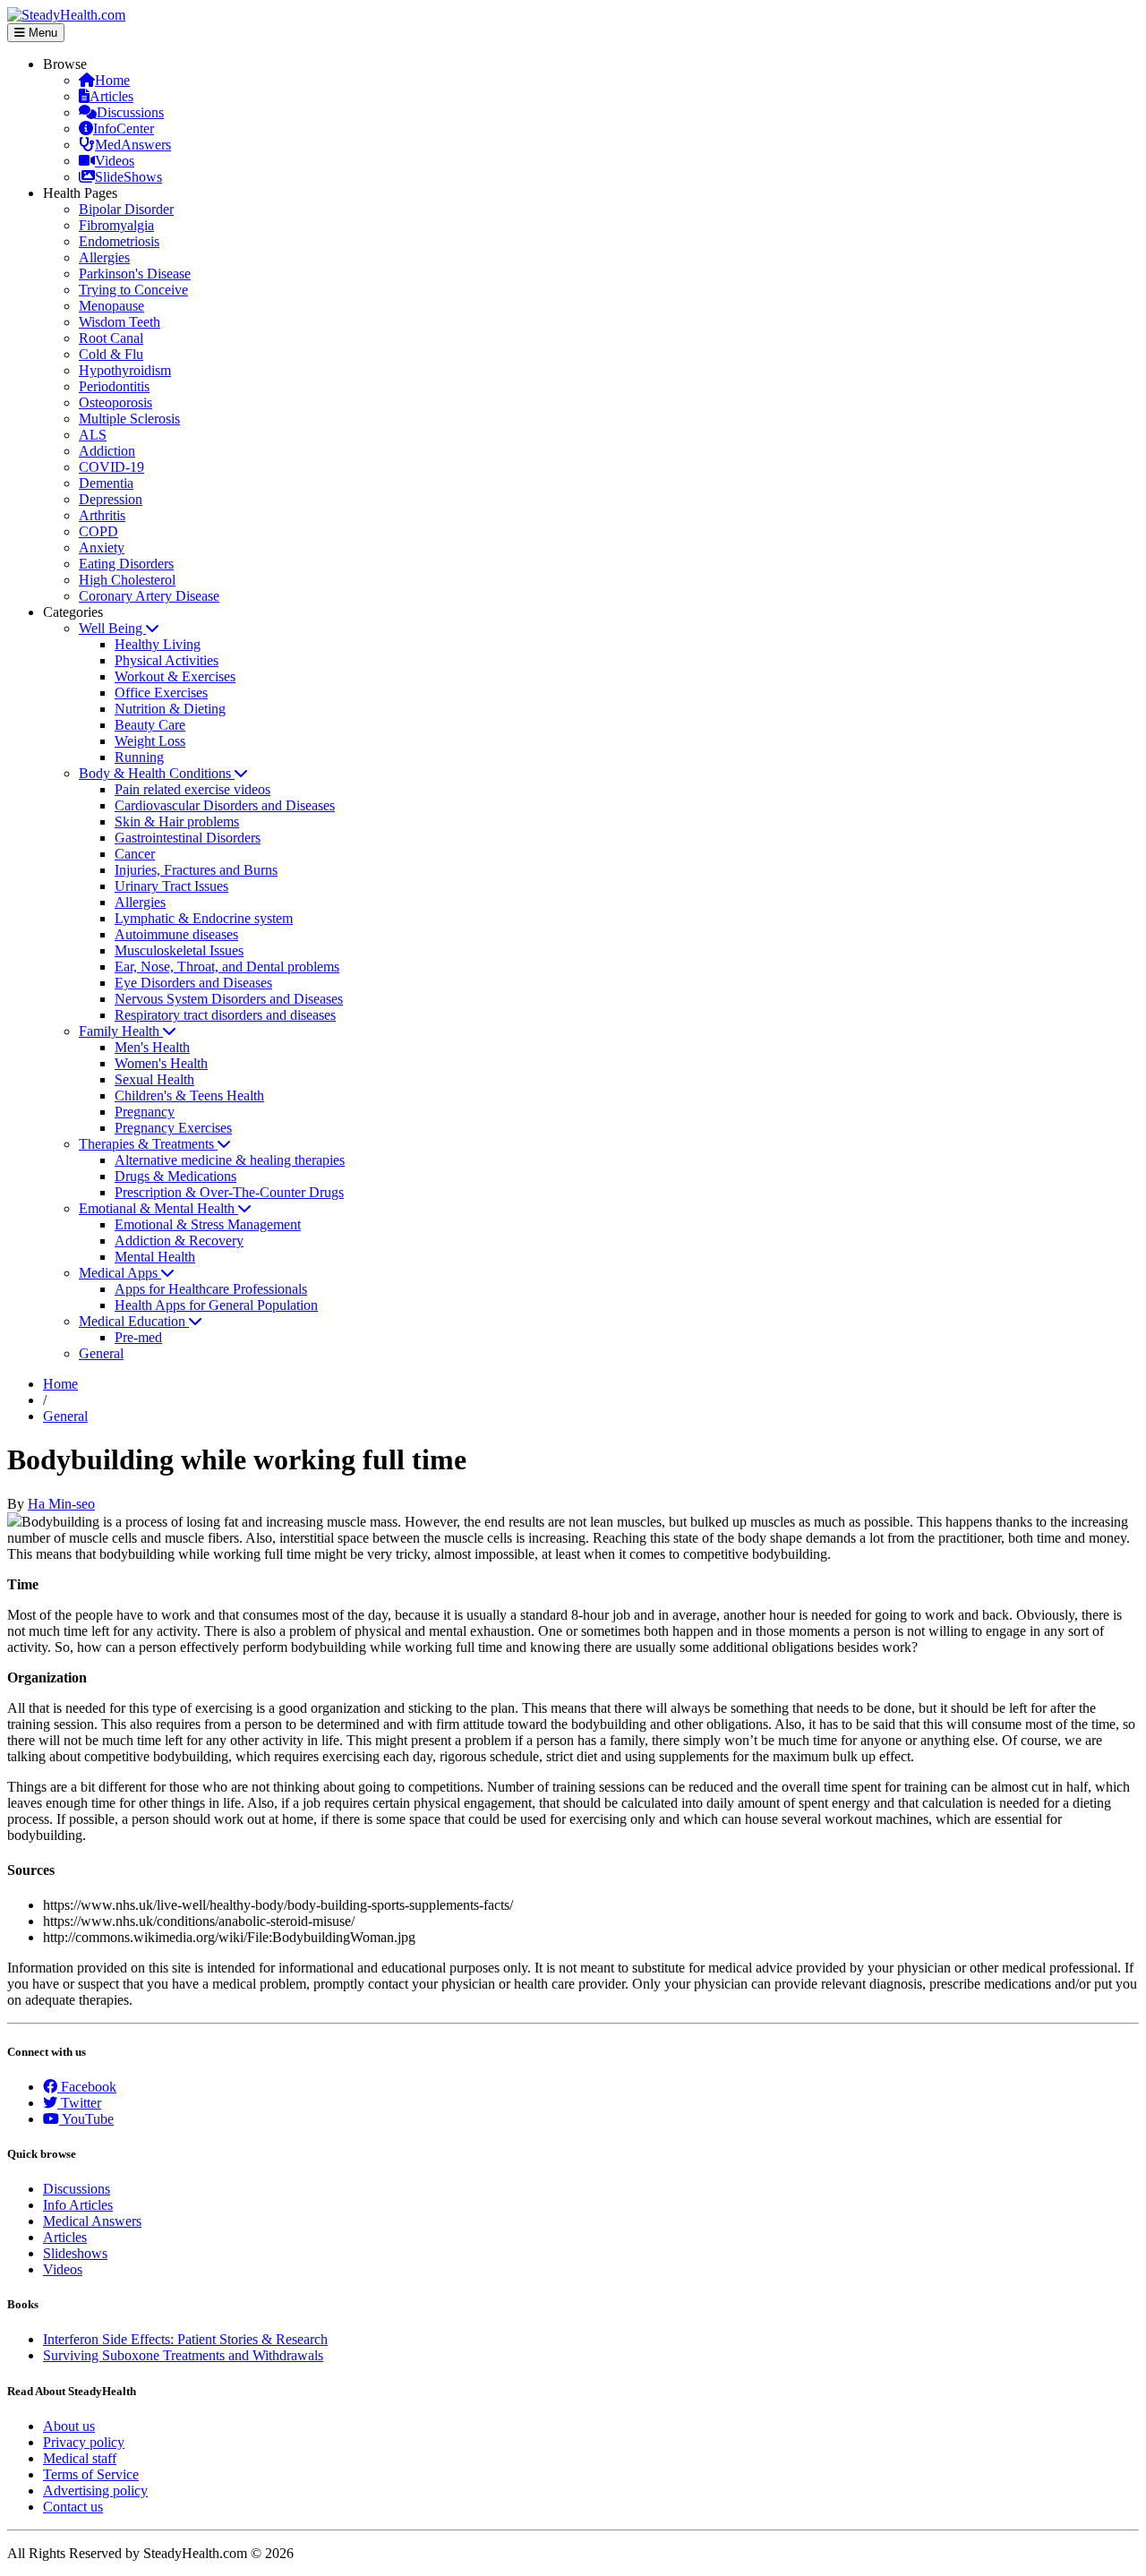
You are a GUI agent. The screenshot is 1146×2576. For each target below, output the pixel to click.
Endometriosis (119, 241)
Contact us (73, 2507)
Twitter (79, 2103)
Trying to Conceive (133, 290)
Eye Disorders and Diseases (193, 983)
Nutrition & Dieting (170, 709)
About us (69, 2426)
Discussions (130, 112)
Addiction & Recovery (179, 1241)
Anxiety (102, 548)
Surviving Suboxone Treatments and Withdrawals (183, 2355)
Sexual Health (154, 1079)
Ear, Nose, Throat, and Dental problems (227, 967)
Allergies (104, 257)
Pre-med (138, 1337)
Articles (111, 96)
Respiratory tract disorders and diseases (225, 1015)
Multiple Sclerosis (129, 419)
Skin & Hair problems (177, 822)
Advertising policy (95, 2490)
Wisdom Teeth (120, 322)
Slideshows (75, 2253)
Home (112, 80)
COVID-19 (111, 467)
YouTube (86, 2119)
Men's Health (152, 1047)
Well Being (112, 628)
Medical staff (80, 2458)
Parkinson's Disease (135, 274)
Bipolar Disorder (126, 209)
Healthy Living (158, 644)
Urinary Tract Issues (171, 886)
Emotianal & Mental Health (158, 1208)
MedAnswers (133, 145)
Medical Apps (120, 1273)
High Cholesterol (127, 580)
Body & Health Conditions (157, 773)
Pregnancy (145, 1112)
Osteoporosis (115, 402)
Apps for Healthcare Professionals (211, 1289)
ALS (93, 435)
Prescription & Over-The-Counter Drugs (229, 1192)
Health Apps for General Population (216, 1305)
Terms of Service (91, 2474)
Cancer (135, 854)
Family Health (121, 1031)
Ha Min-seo (61, 1504)
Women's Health (161, 1063)
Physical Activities (167, 660)
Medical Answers (92, 2221)
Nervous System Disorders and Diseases (229, 999)
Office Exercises (161, 693)
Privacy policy (84, 2442)
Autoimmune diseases (176, 934)
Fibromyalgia (116, 225)
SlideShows (128, 177)
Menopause (111, 306)
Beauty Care (150, 725)
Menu (41, 33)
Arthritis (102, 515)
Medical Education (134, 1321)
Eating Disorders (126, 564)
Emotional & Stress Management (208, 1224)
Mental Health (155, 1257)
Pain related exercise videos (192, 789)
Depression (111, 499)
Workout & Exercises (175, 676)
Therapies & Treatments (148, 1144)
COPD (98, 531)
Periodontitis (114, 386)
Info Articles (78, 2205)
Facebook (87, 2087)
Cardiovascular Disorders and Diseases (225, 805)
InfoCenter (124, 128)
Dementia (106, 483)
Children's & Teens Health (189, 1095)
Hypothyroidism (125, 370)
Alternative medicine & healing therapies (230, 1160)
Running (139, 757)
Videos (115, 161)
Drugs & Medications (175, 1176)
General (101, 1353)
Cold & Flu (111, 354)
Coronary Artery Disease (149, 596)
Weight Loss (150, 741)
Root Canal (111, 338)
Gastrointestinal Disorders (188, 838)
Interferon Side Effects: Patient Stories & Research (185, 2339)
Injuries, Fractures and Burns (196, 870)
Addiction (107, 451)
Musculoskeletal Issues (179, 950)
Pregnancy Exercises (173, 1128)
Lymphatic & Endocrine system (204, 918)
